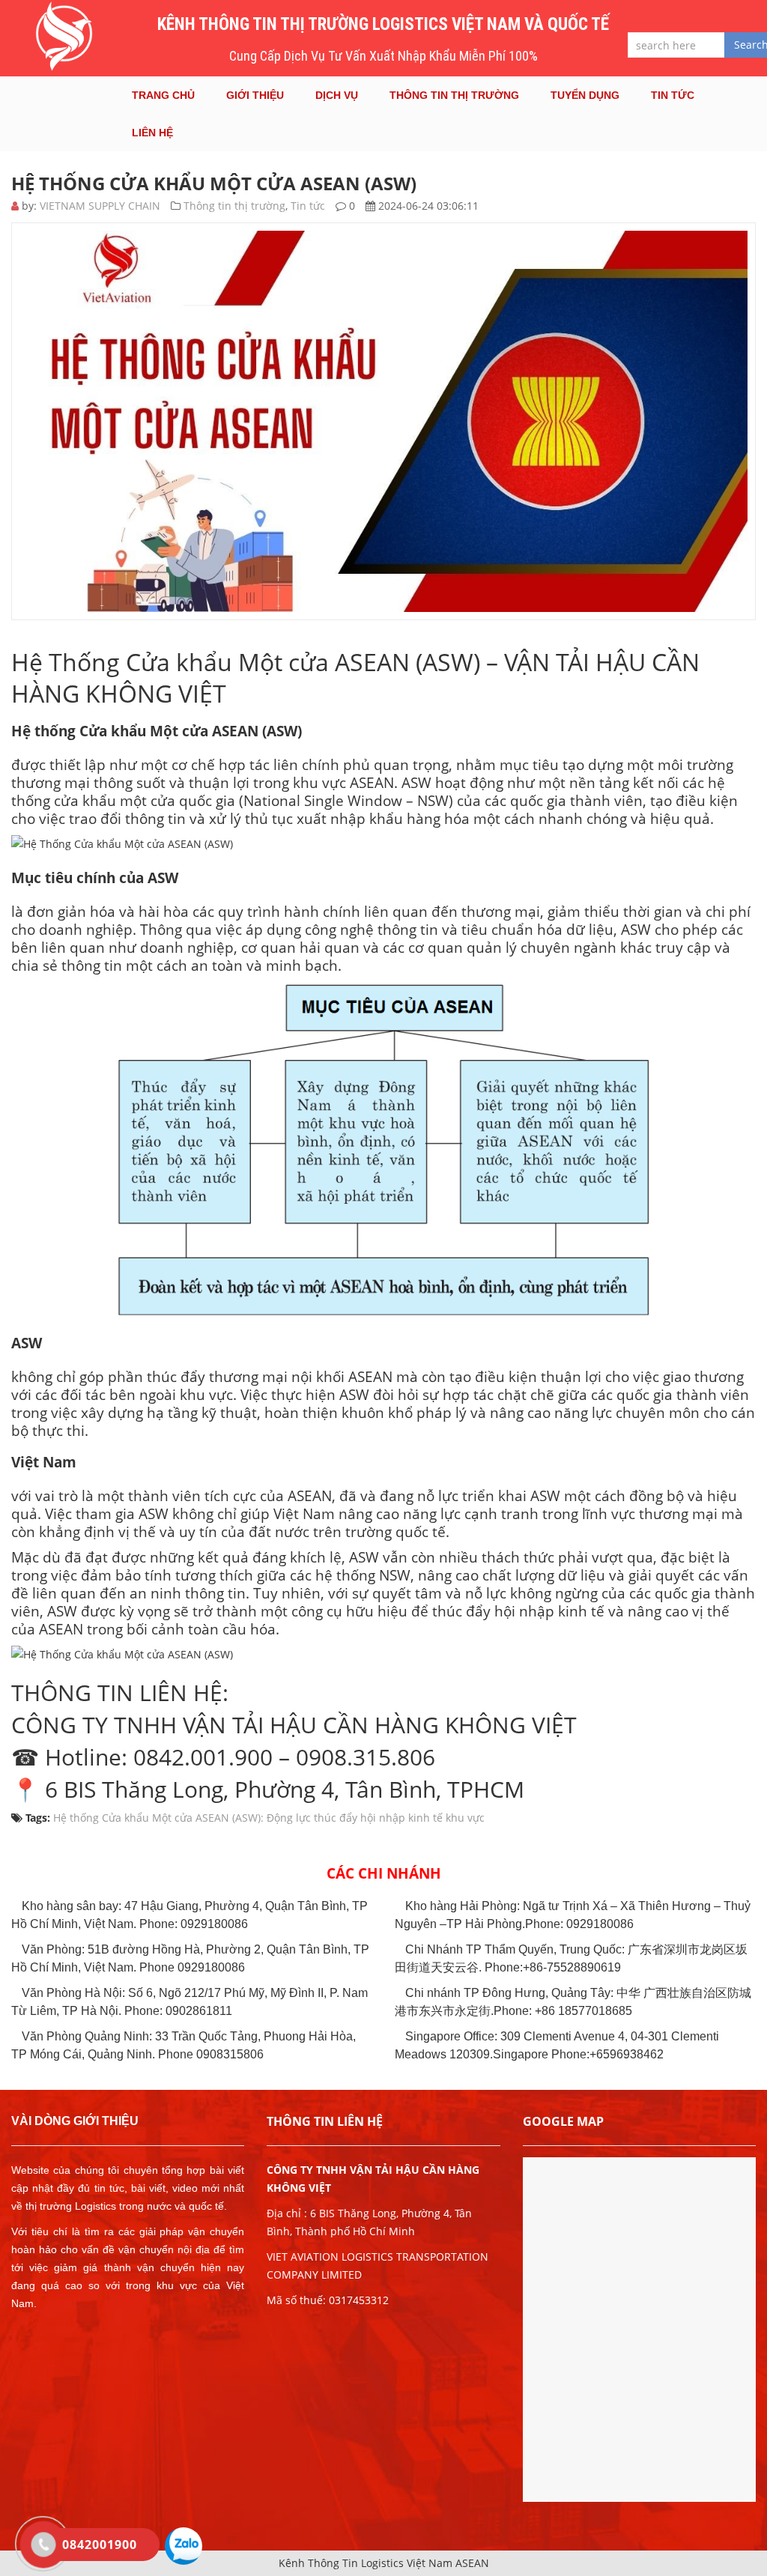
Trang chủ (163, 95)
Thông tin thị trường (454, 95)
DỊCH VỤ (337, 95)
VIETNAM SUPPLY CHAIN (100, 206)
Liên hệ (152, 133)
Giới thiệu (255, 95)
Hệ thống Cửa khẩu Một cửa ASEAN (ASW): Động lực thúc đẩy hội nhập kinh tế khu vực (269, 1818)
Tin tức (673, 95)
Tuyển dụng (585, 95)
